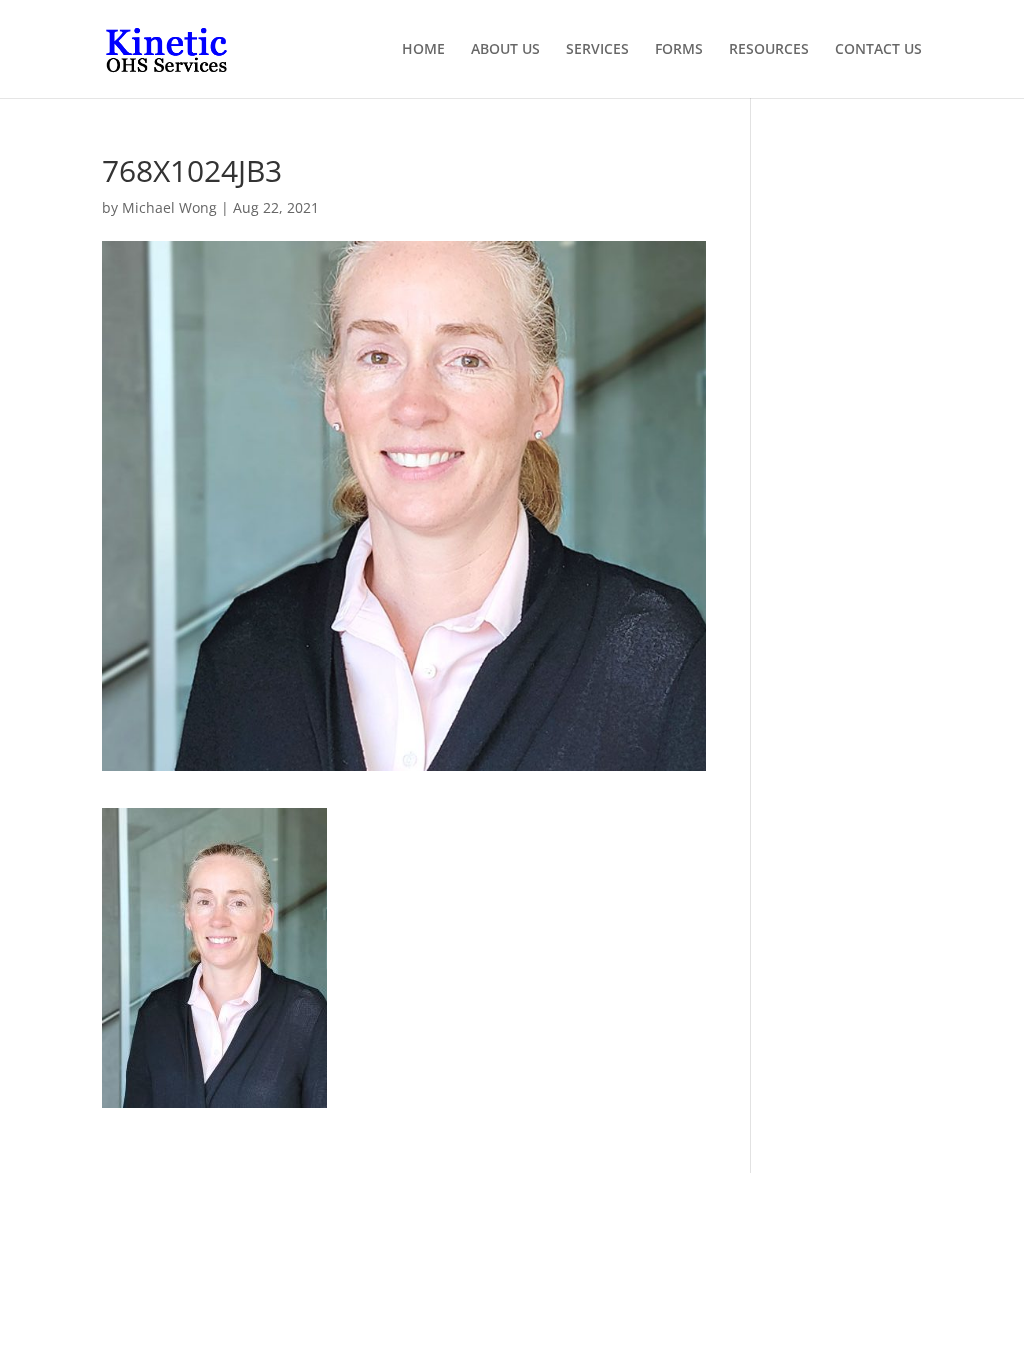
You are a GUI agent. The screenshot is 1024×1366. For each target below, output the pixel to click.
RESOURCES (769, 50)
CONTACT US (878, 50)
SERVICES (597, 50)
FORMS (679, 50)
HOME (423, 50)
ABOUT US (505, 50)
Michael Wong (169, 207)
